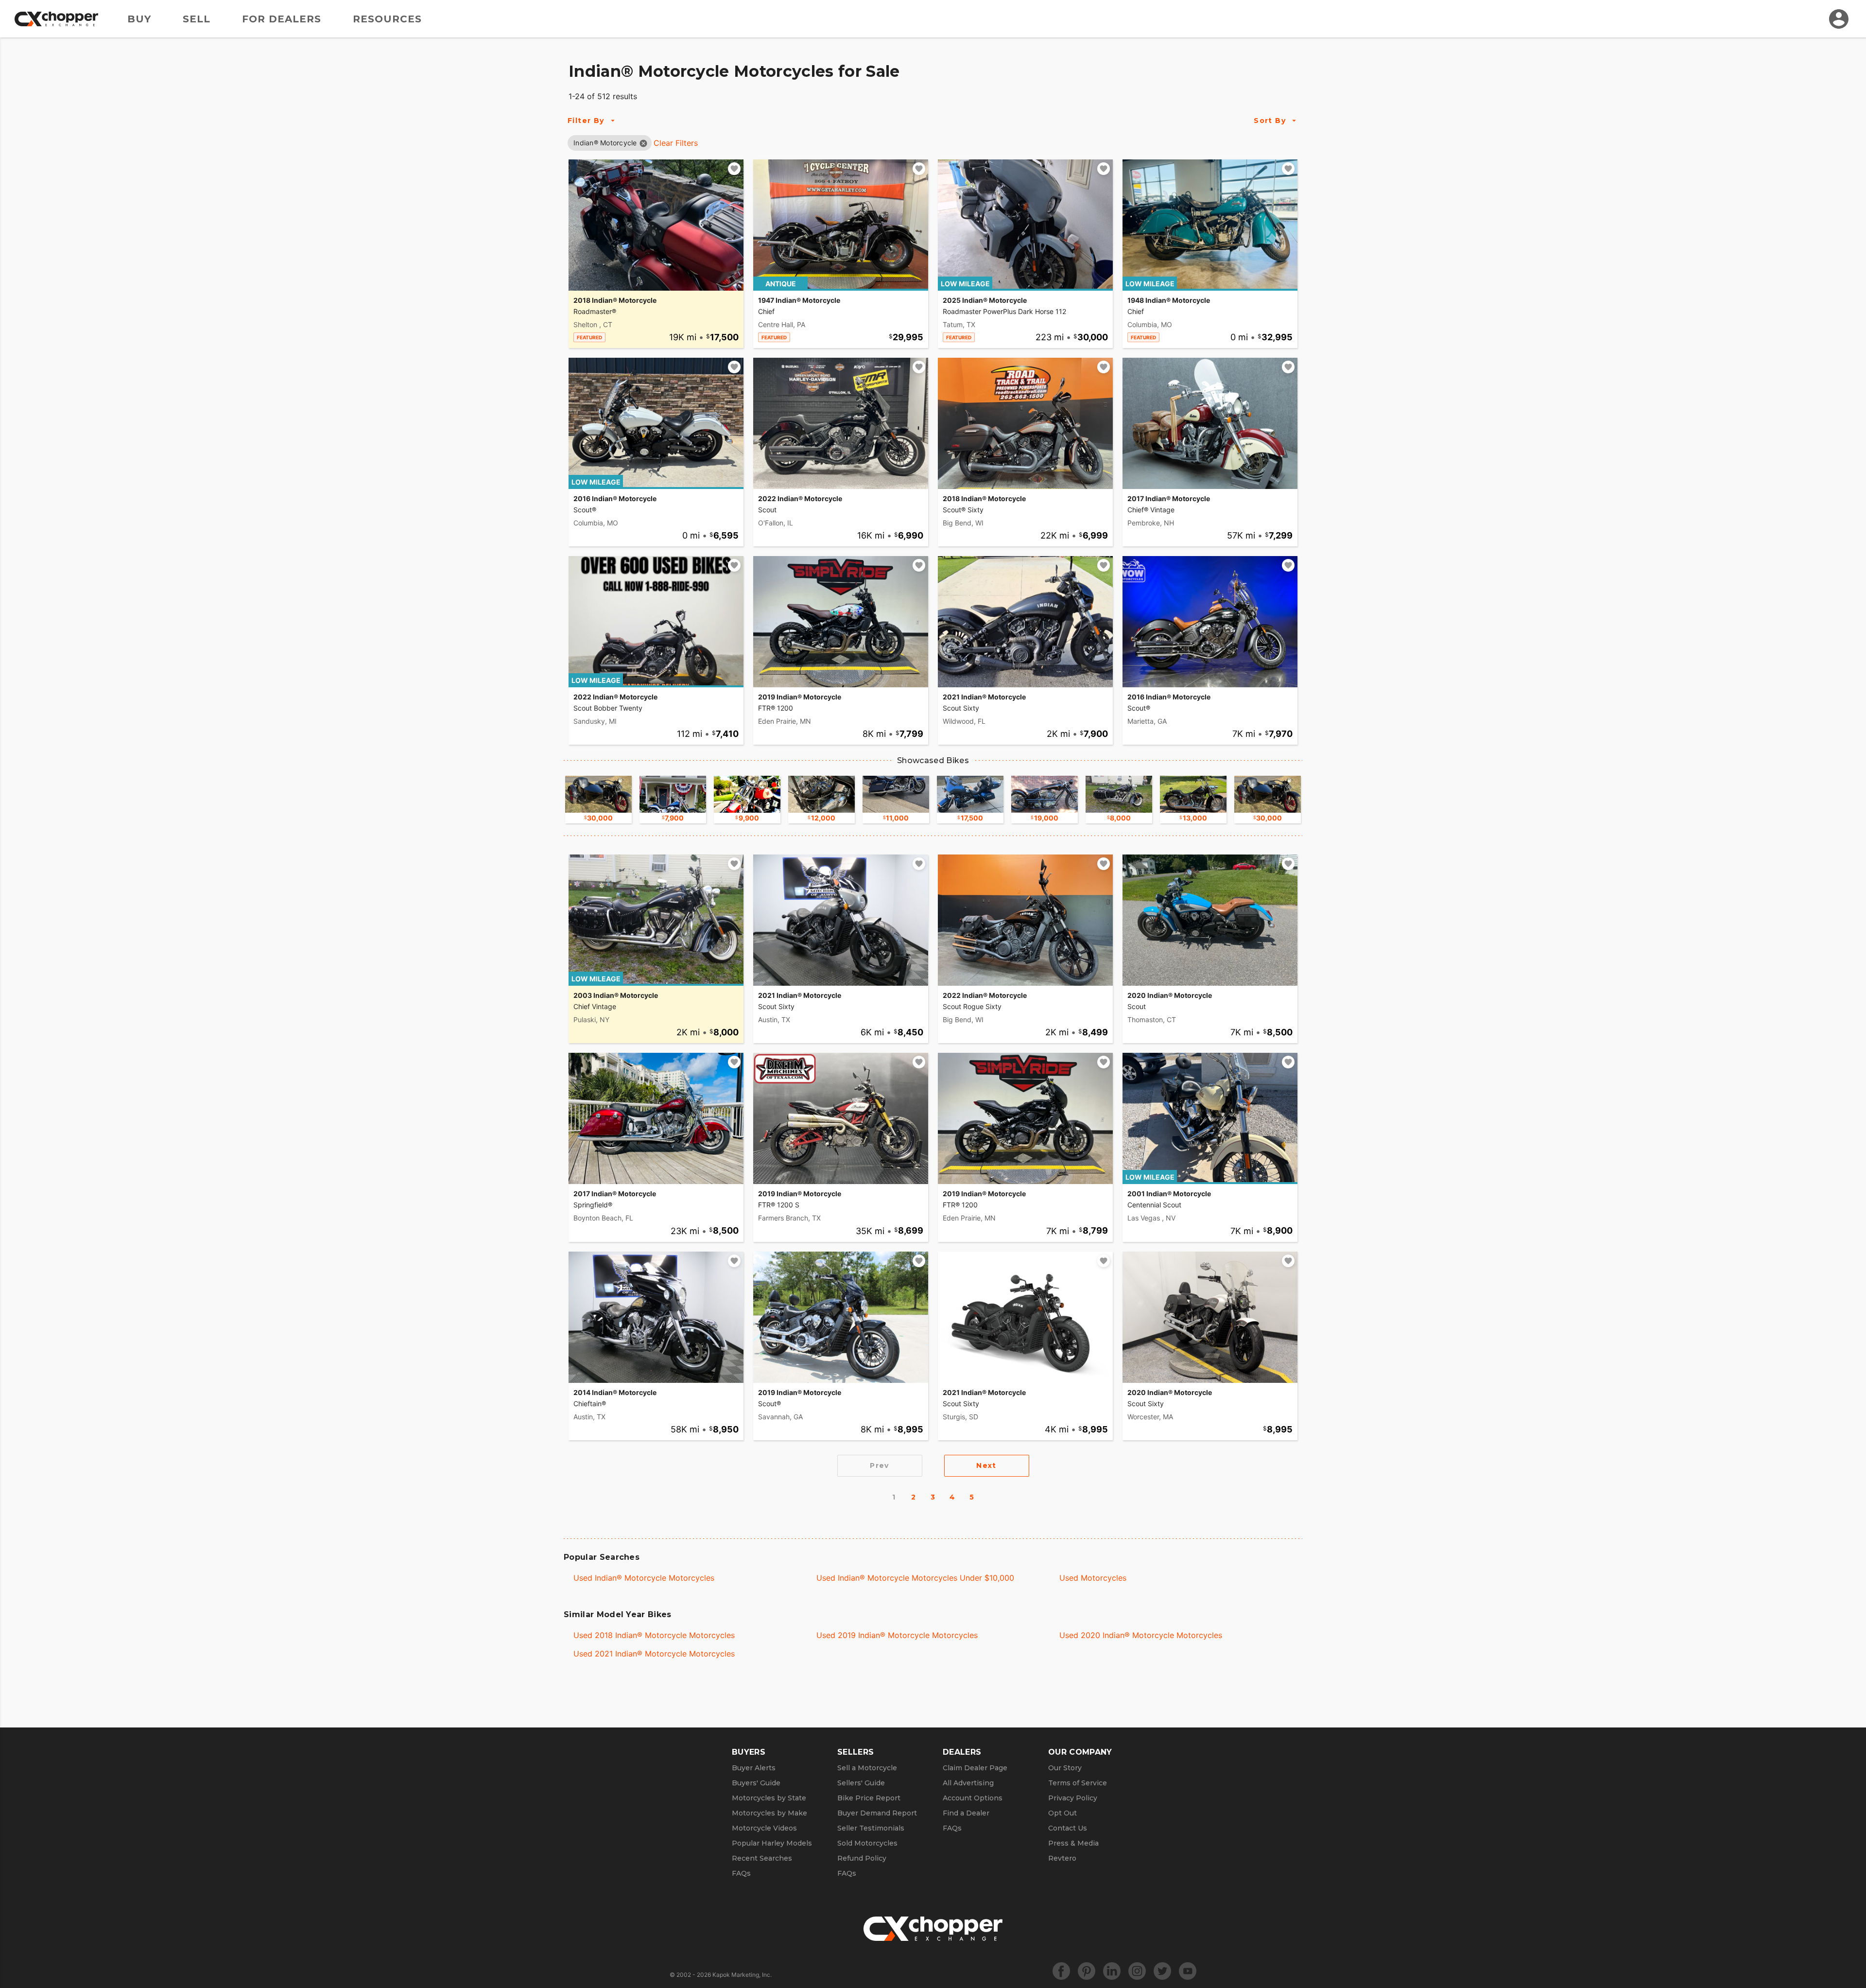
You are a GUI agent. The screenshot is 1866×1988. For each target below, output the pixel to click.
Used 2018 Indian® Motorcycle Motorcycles (654, 1635)
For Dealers (282, 19)
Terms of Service (1078, 1783)
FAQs (741, 1873)
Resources (387, 19)
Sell (197, 19)
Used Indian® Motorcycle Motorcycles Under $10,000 (915, 1578)
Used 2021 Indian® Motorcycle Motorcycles (654, 1654)
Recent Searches (762, 1858)
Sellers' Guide (861, 1783)
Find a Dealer (966, 1813)
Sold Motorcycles (867, 1843)
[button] (605, 143)
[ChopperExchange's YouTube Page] (1188, 1971)
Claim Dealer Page (975, 1768)
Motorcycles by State (769, 1798)
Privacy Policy (1073, 1798)
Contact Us (1068, 1828)
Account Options (973, 1798)
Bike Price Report (869, 1798)
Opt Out (1063, 1813)
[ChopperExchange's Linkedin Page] (1112, 1971)
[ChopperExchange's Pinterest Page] (1087, 1971)
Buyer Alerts (754, 1768)
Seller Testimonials (871, 1828)
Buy (139, 19)
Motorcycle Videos (764, 1828)
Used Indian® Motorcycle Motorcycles (644, 1578)
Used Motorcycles (1093, 1578)
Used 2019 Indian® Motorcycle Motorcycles (897, 1635)
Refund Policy (862, 1858)
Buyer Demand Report (877, 1813)
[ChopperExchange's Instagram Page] (1137, 1971)
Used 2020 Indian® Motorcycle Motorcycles (1141, 1635)
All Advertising (968, 1783)
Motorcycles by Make (769, 1813)
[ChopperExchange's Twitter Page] (1162, 1971)
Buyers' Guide (756, 1783)
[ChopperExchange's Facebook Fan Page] (1061, 1971)
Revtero (1062, 1858)
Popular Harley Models (772, 1843)
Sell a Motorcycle (867, 1768)
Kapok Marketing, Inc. (742, 1975)
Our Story (1065, 1768)
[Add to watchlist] (734, 169)
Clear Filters (676, 143)
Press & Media (1073, 1843)
